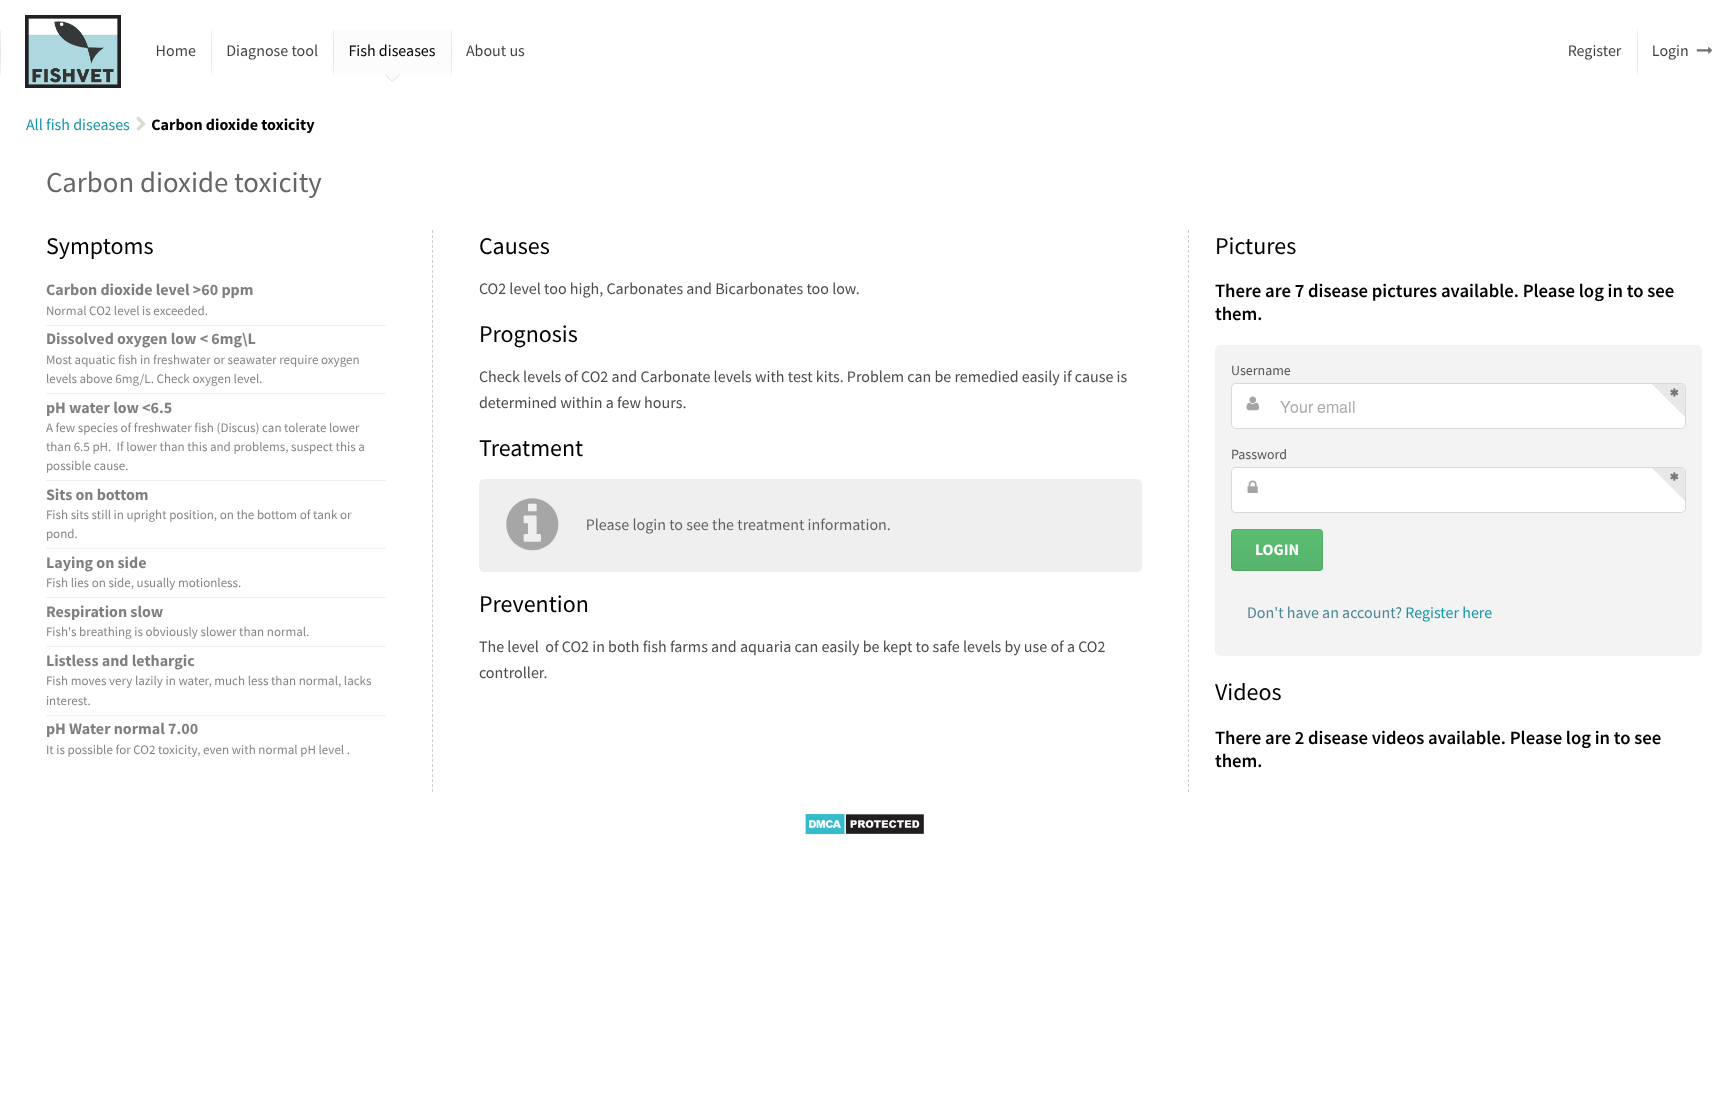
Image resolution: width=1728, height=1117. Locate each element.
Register (1595, 51)
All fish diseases (78, 125)
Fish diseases (391, 51)
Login (1670, 51)
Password (1259, 454)
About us (495, 51)
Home (176, 51)
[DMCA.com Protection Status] (864, 831)
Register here (1448, 613)
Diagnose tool (272, 51)
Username (1261, 370)
